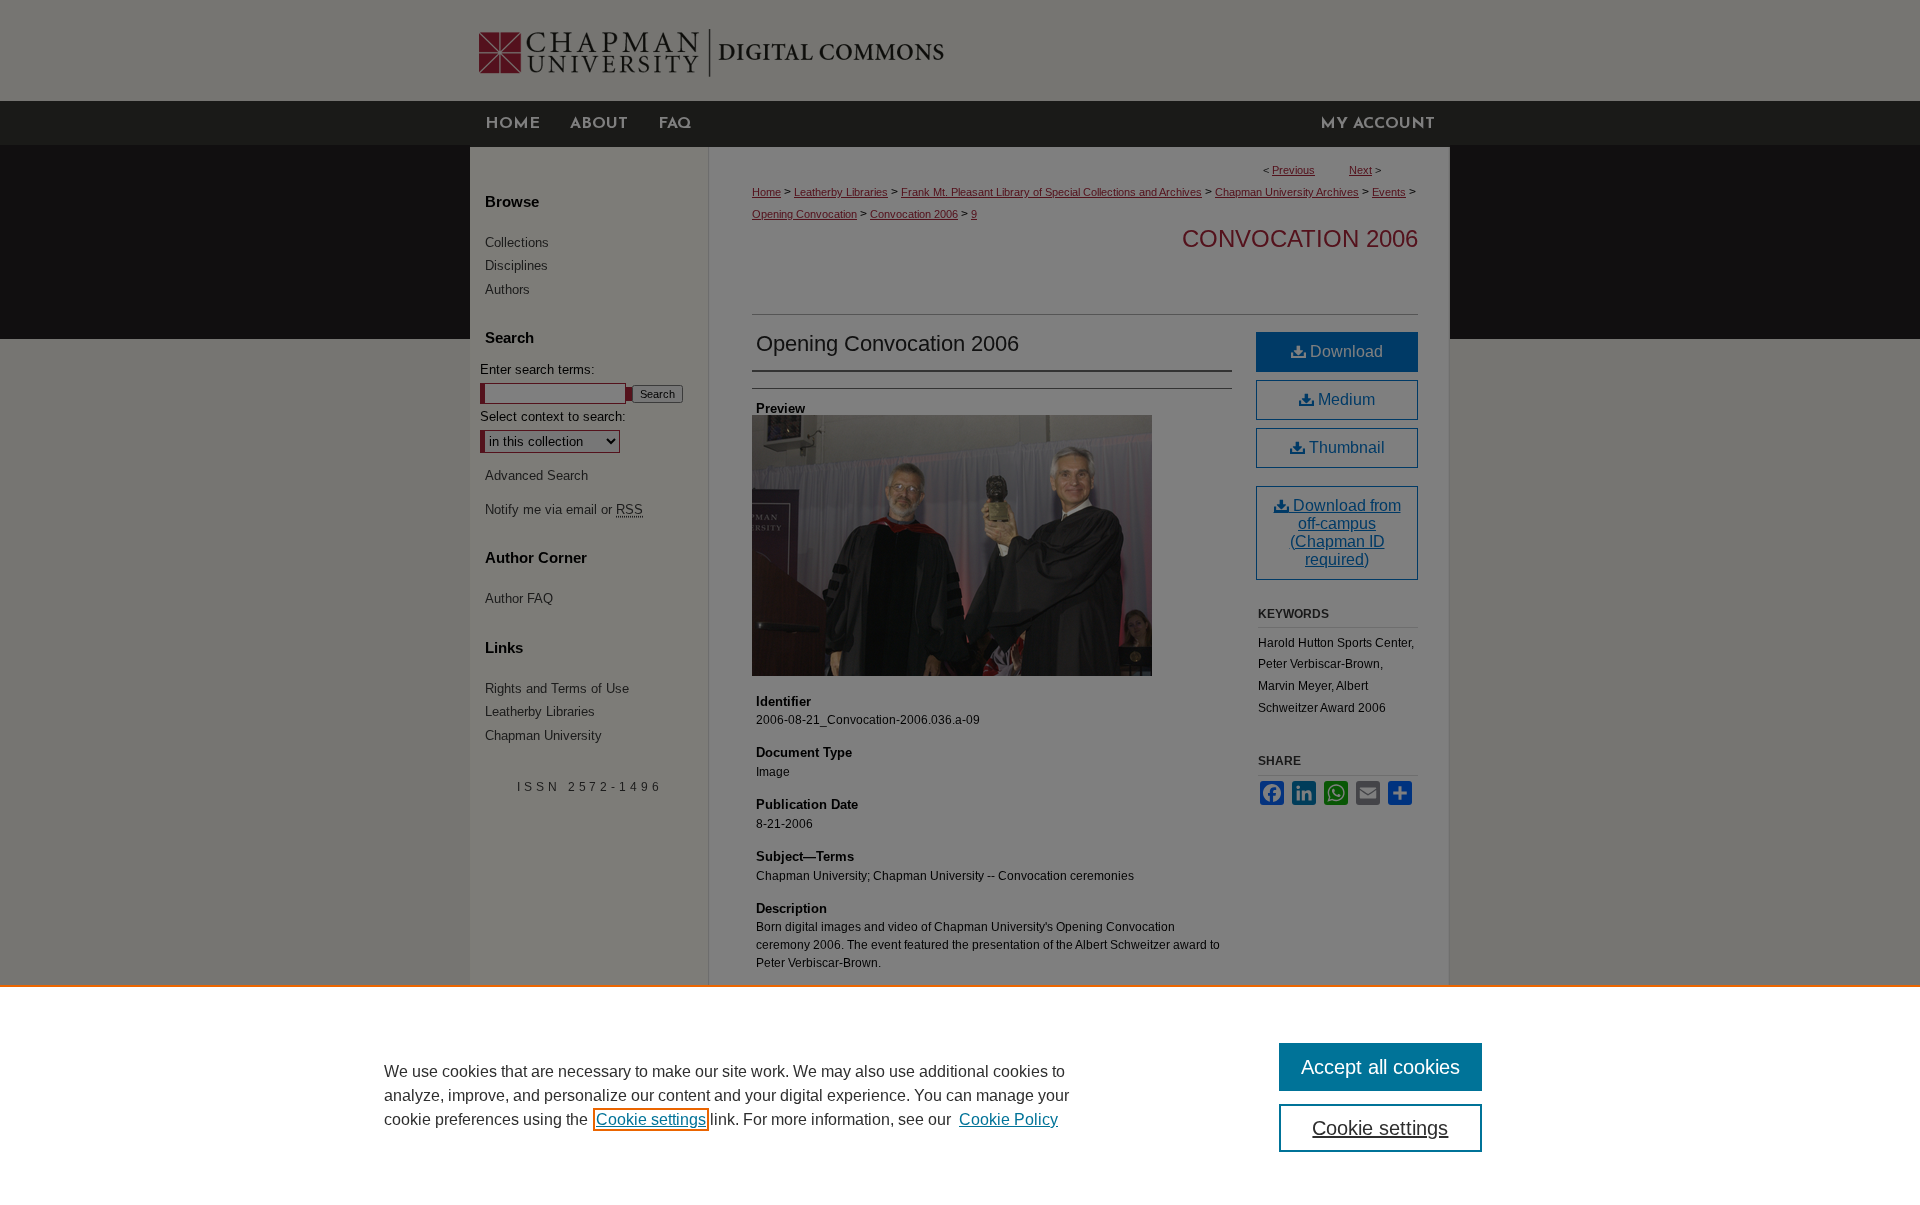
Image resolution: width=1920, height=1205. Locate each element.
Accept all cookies (1380, 1067)
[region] (960, 1095)
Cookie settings (651, 1119)
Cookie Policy (1008, 1119)
